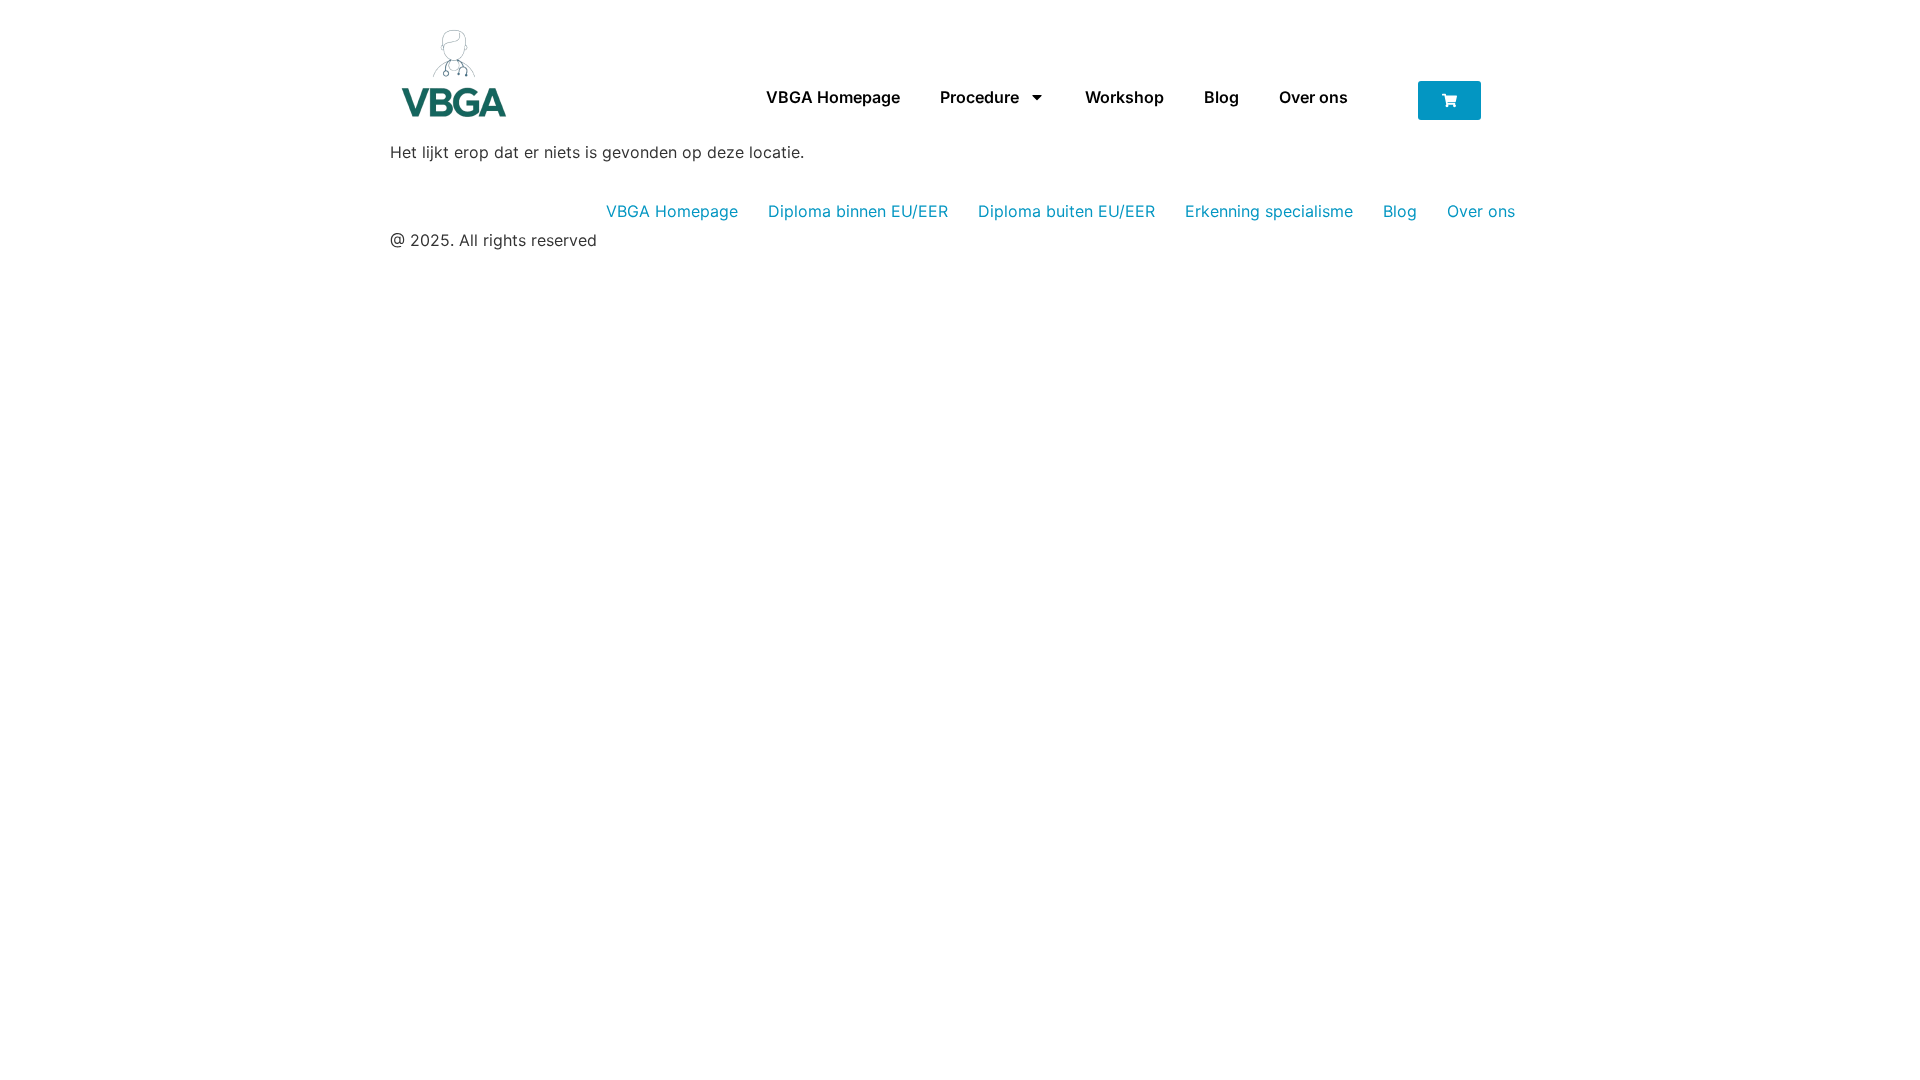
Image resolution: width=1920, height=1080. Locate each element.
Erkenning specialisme (1269, 211)
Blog (1221, 97)
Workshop (1124, 97)
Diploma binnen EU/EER (858, 211)
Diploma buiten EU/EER (1066, 211)
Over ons (1313, 97)
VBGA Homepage (833, 97)
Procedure (979, 97)
